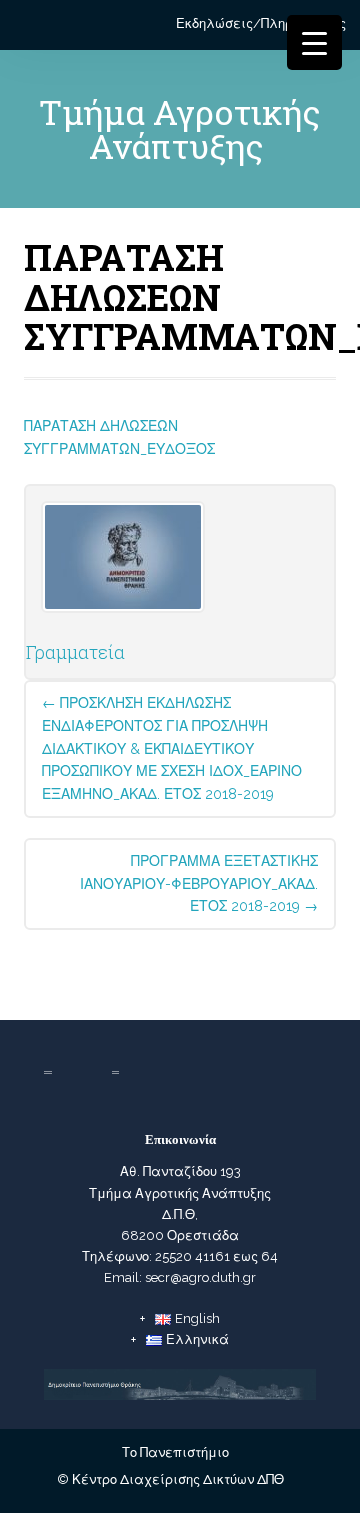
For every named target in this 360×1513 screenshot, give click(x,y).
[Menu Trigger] (314, 42)
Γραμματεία (75, 652)
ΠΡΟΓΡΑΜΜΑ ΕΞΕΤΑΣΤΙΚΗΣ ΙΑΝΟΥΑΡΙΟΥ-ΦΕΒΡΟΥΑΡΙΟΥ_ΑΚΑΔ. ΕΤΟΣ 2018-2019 (199, 884)
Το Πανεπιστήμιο (175, 1452)
